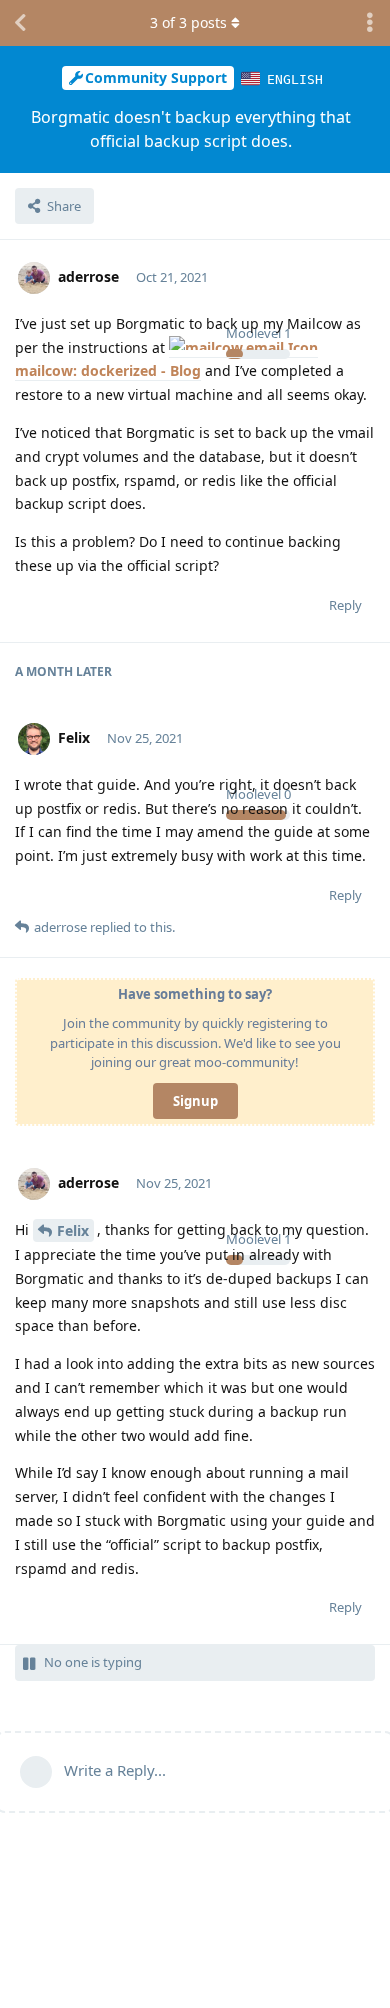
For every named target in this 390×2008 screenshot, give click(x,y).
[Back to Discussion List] (20, 23)
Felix (73, 1230)
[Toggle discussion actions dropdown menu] (370, 23)
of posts (188, 22)
